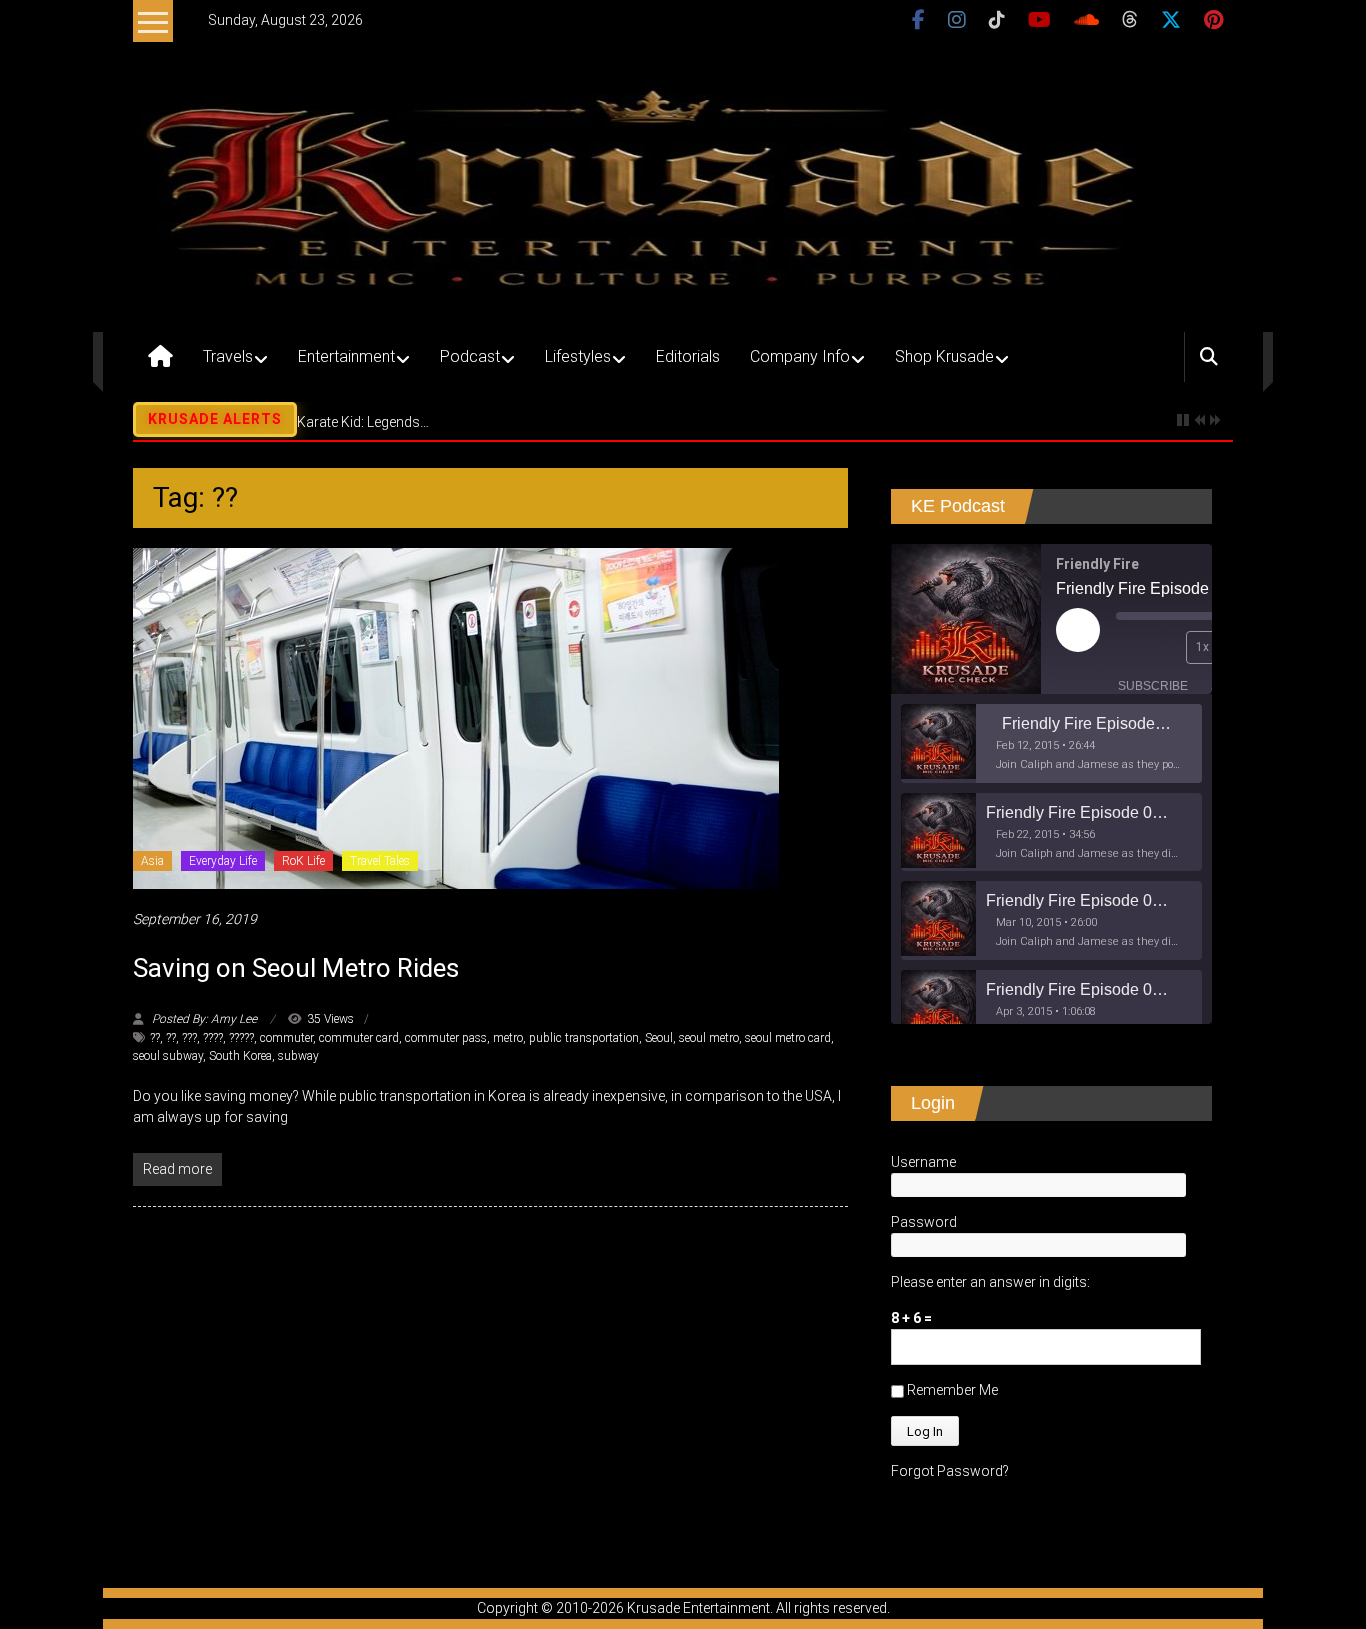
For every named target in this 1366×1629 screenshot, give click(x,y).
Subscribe (1153, 686)
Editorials (688, 356)
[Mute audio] (1131, 647)
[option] (1051, 743)
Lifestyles (578, 356)
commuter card (359, 1038)
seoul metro (709, 1038)
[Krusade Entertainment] (160, 357)
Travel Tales (380, 861)
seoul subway (168, 1056)
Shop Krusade (944, 356)
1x (1202, 647)
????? (241, 1038)
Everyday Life (223, 861)
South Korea (240, 1056)
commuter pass (446, 1038)
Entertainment (346, 356)
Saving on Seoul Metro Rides (296, 968)
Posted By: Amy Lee (204, 1019)
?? (155, 1038)
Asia (152, 861)
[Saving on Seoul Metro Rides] (456, 718)
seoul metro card (788, 1038)
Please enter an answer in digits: (990, 1282)
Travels (228, 356)
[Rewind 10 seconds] (1166, 647)
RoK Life (303, 861)
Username (923, 1162)
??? (189, 1038)
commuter (286, 1038)
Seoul (659, 1038)
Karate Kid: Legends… (363, 422)
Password (924, 1222)
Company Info (800, 356)
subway (298, 1056)
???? (213, 1038)
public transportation (584, 1038)
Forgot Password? (950, 1471)
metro (508, 1038)
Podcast (470, 356)
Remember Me (951, 1390)
